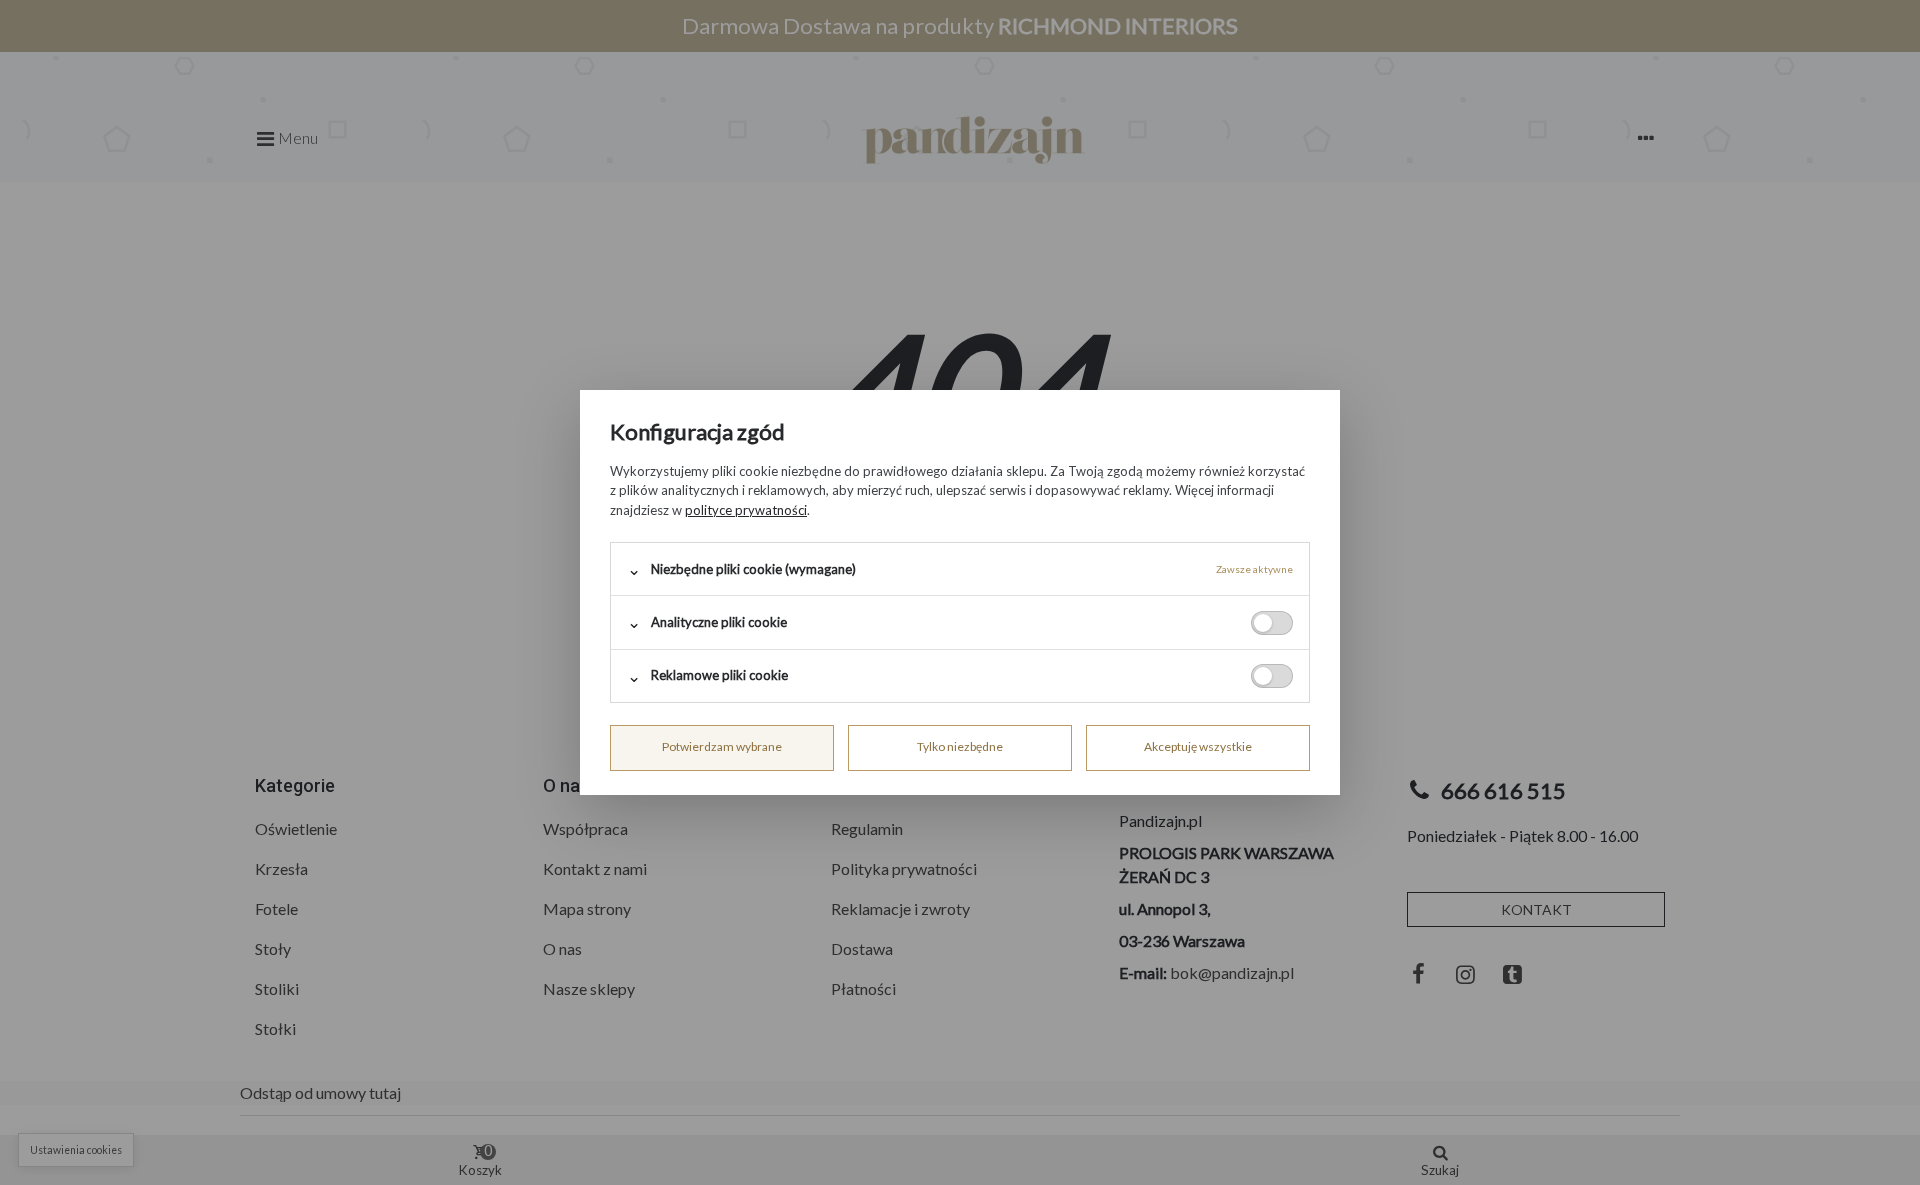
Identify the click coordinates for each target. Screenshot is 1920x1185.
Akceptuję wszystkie (1198, 746)
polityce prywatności (746, 510)
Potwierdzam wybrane (722, 746)
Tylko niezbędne (960, 746)
